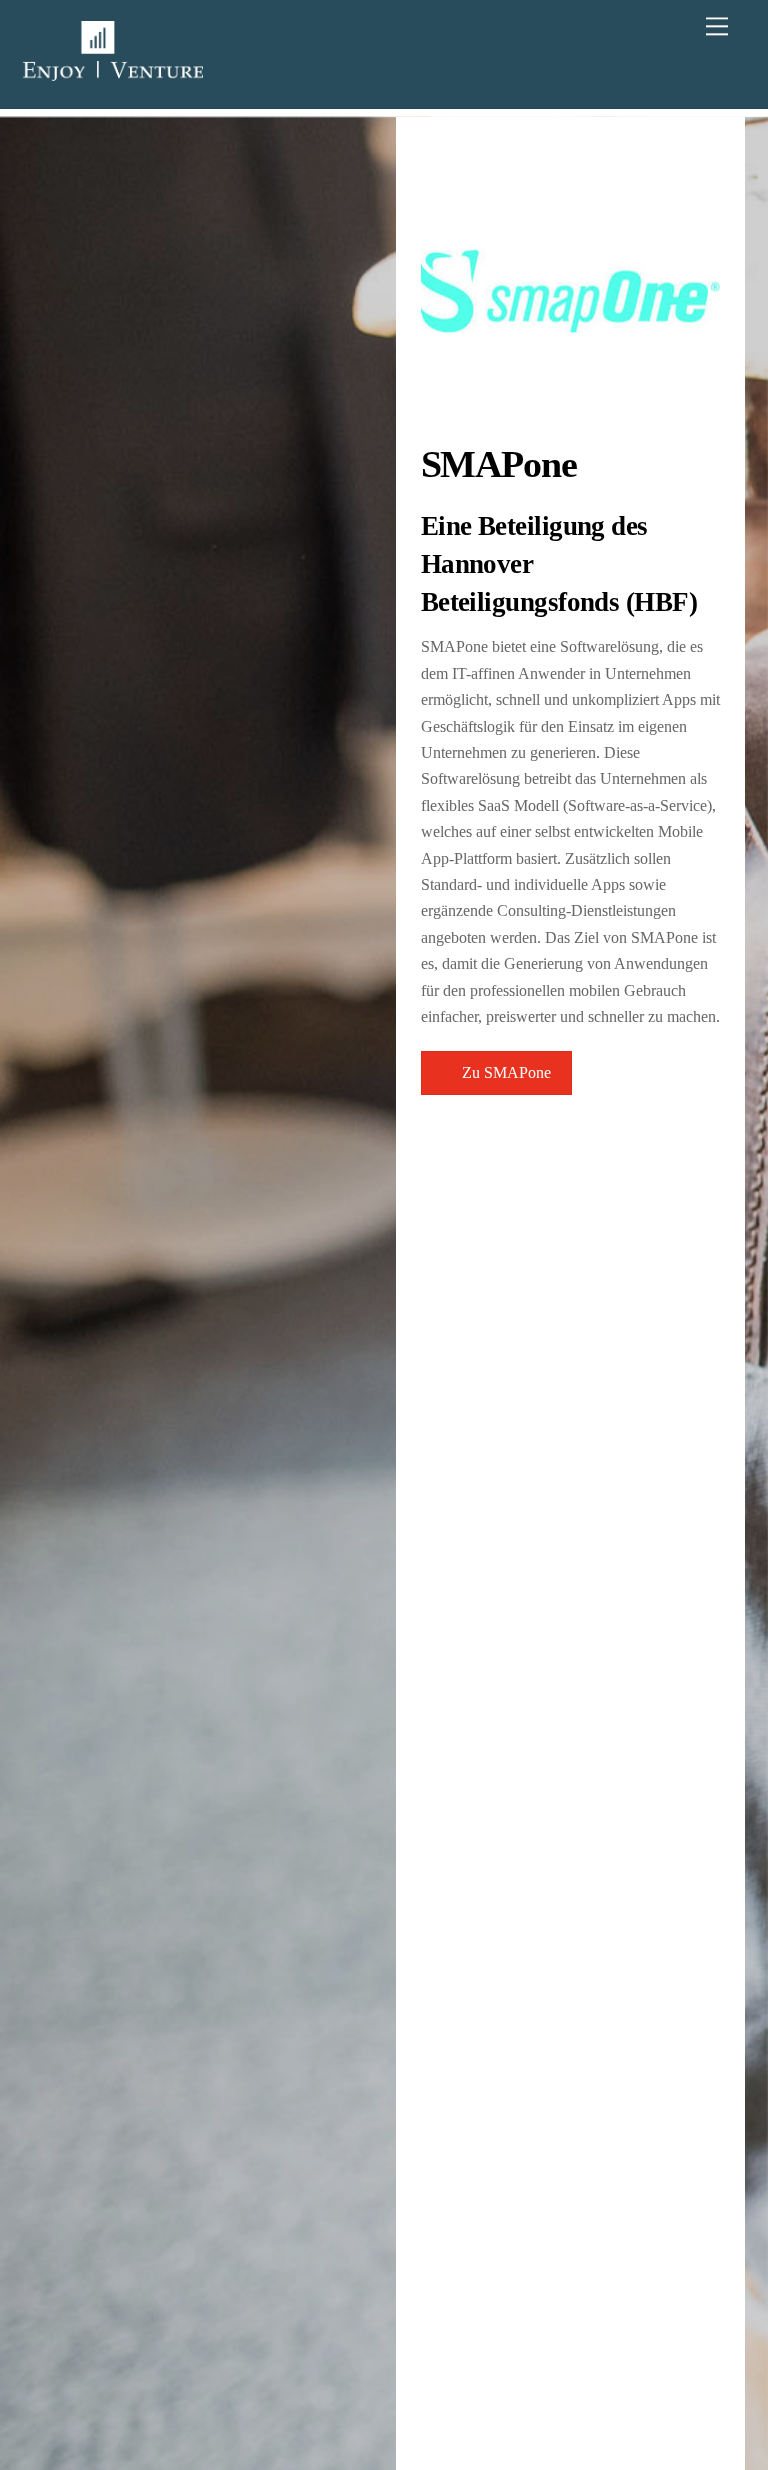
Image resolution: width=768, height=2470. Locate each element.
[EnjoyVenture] (113, 72)
